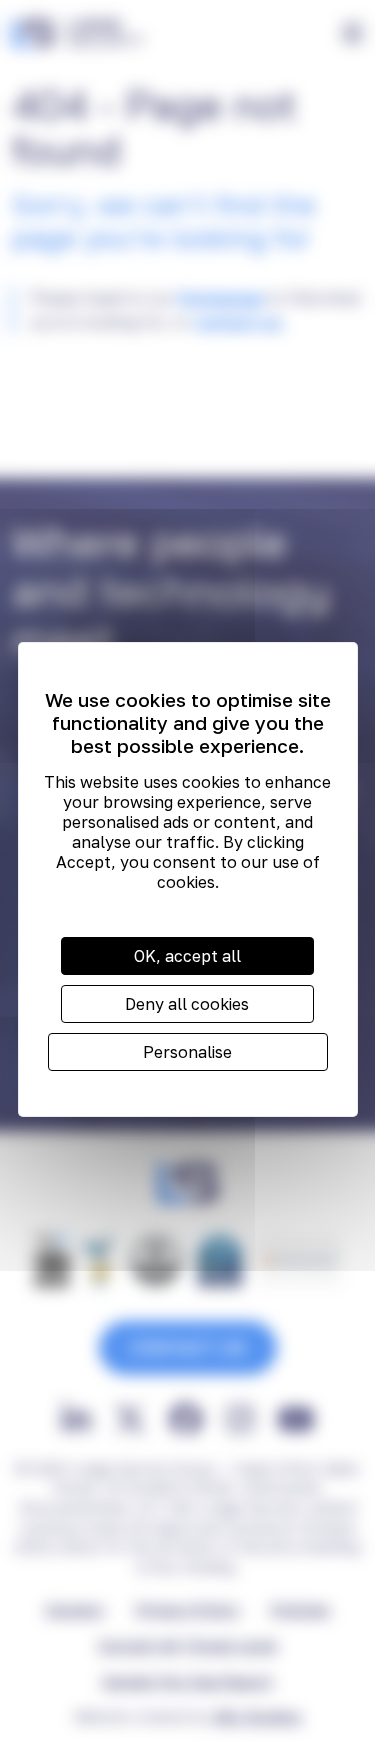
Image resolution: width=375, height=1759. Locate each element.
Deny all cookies (187, 1004)
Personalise (187, 1052)
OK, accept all (187, 956)
